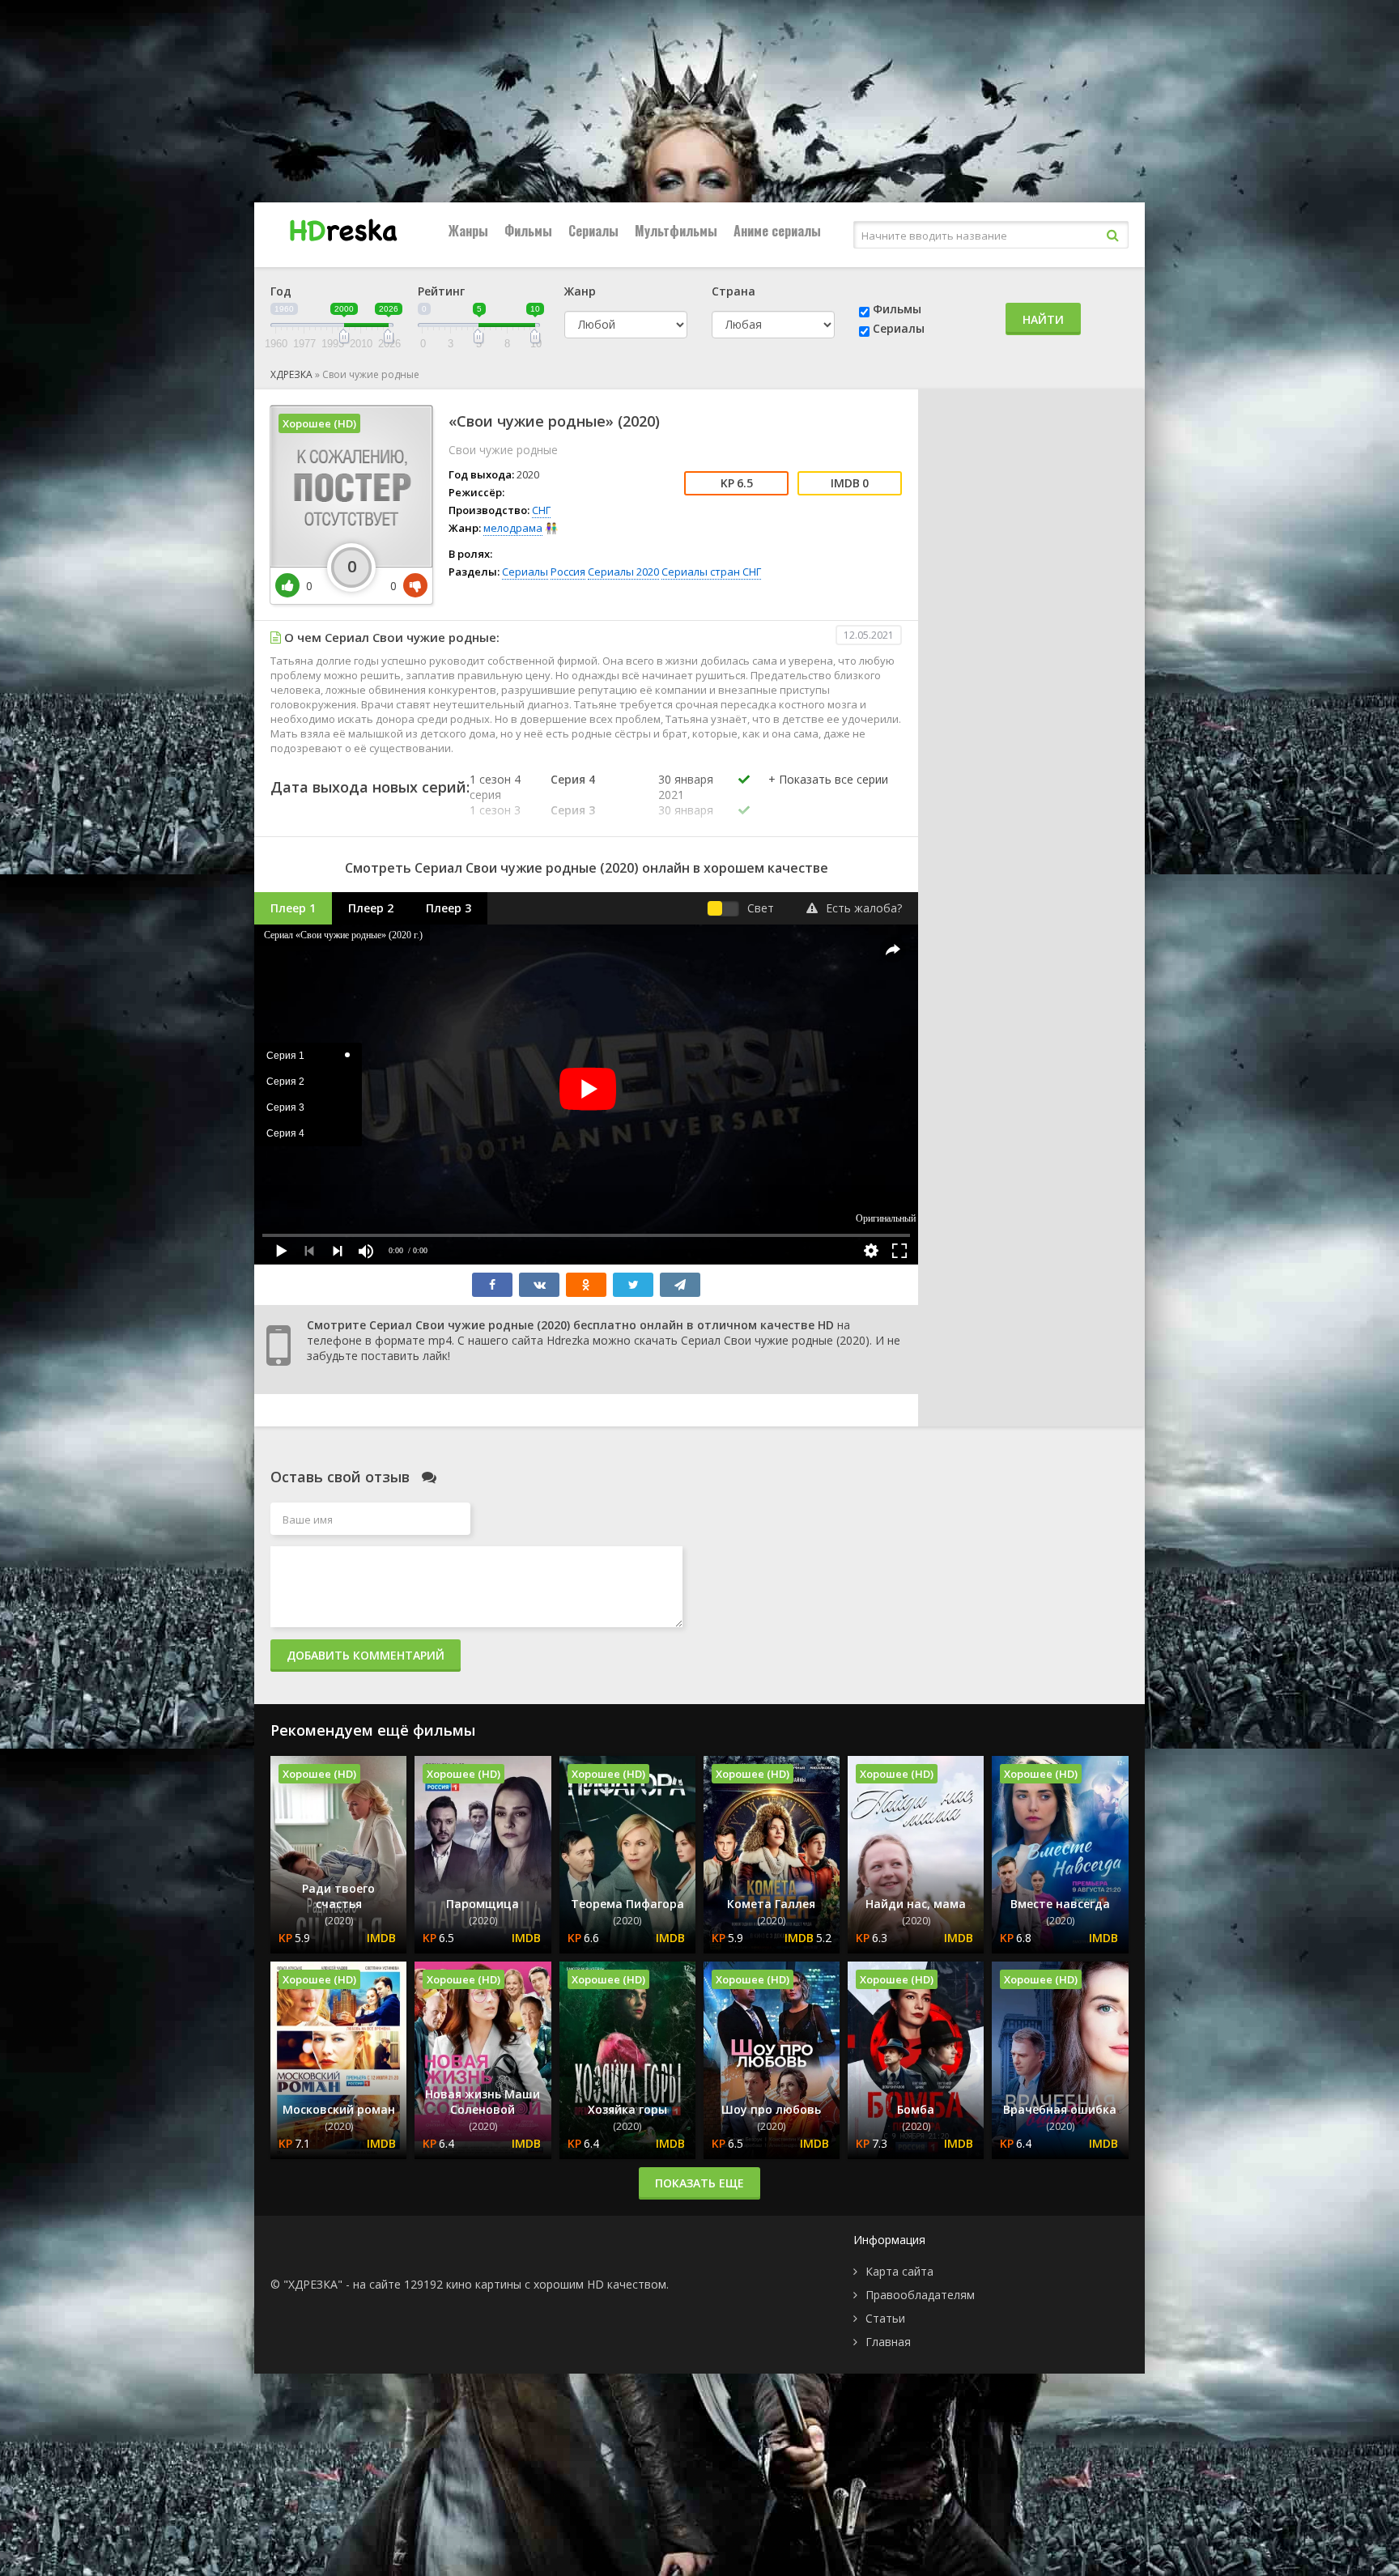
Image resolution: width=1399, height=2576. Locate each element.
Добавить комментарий (366, 1655)
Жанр (580, 291)
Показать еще (699, 2183)
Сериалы (593, 231)
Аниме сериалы (777, 231)
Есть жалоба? (864, 908)
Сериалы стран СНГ (711, 572)
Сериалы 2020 (623, 572)
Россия (568, 572)
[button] (828, 796)
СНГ (541, 510)
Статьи (885, 2318)
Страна (734, 291)
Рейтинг (441, 291)
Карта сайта (899, 2271)
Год (281, 291)
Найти (1043, 319)
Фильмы (528, 231)
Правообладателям (920, 2295)
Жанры (468, 231)
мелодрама (513, 528)
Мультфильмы (676, 231)
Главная (888, 2342)
